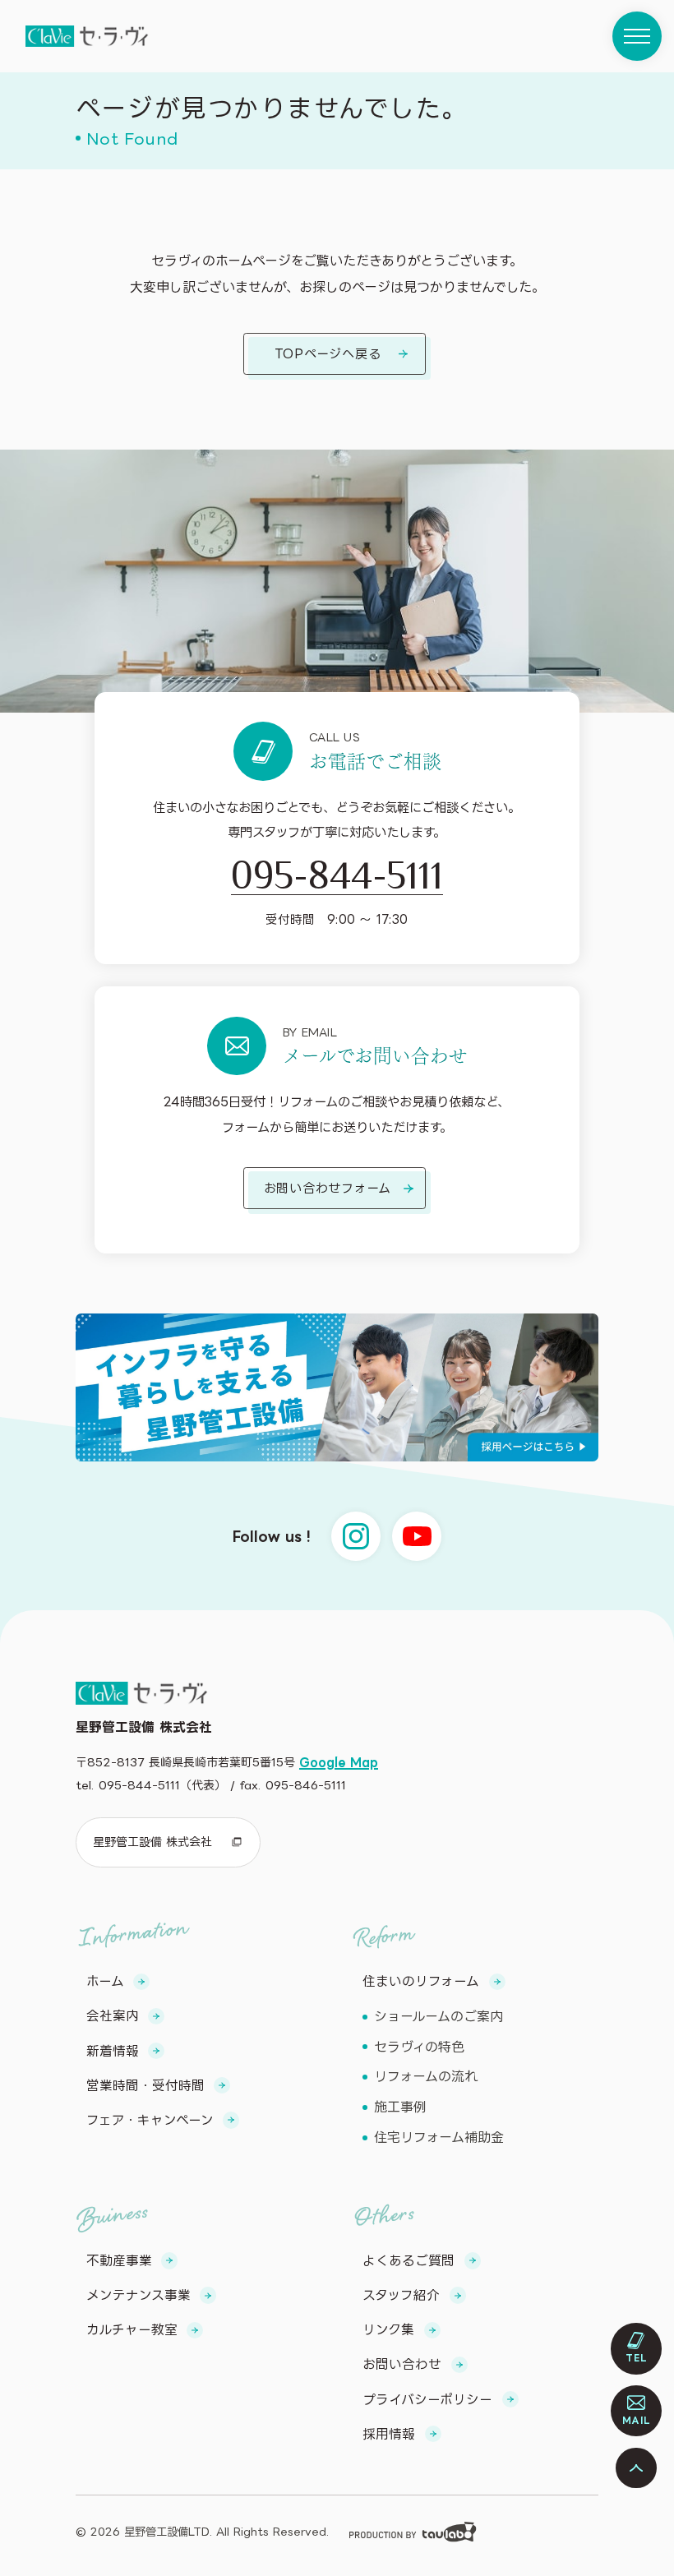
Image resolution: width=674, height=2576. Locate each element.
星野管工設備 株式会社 (152, 1842)
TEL (637, 2358)
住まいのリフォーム (421, 1981)
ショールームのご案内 (439, 2016)
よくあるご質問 (409, 2260)
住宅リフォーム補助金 (439, 2137)
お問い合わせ (402, 2364)
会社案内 (113, 2015)
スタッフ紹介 (401, 2295)
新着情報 (113, 2051)
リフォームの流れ (426, 2076)
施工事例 (400, 2107)
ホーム (105, 1981)
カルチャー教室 (132, 2329)
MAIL (637, 2421)
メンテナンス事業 (138, 2295)
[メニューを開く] (637, 36)
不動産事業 (119, 2260)
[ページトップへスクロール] (636, 2468)
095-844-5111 (337, 874)
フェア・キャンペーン (150, 2120)
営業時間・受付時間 (145, 2085)
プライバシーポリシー (427, 2399)
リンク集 (388, 2329)
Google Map (339, 1762)
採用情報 (389, 2434)
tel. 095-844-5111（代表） (151, 1785)
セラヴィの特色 (419, 2047)
